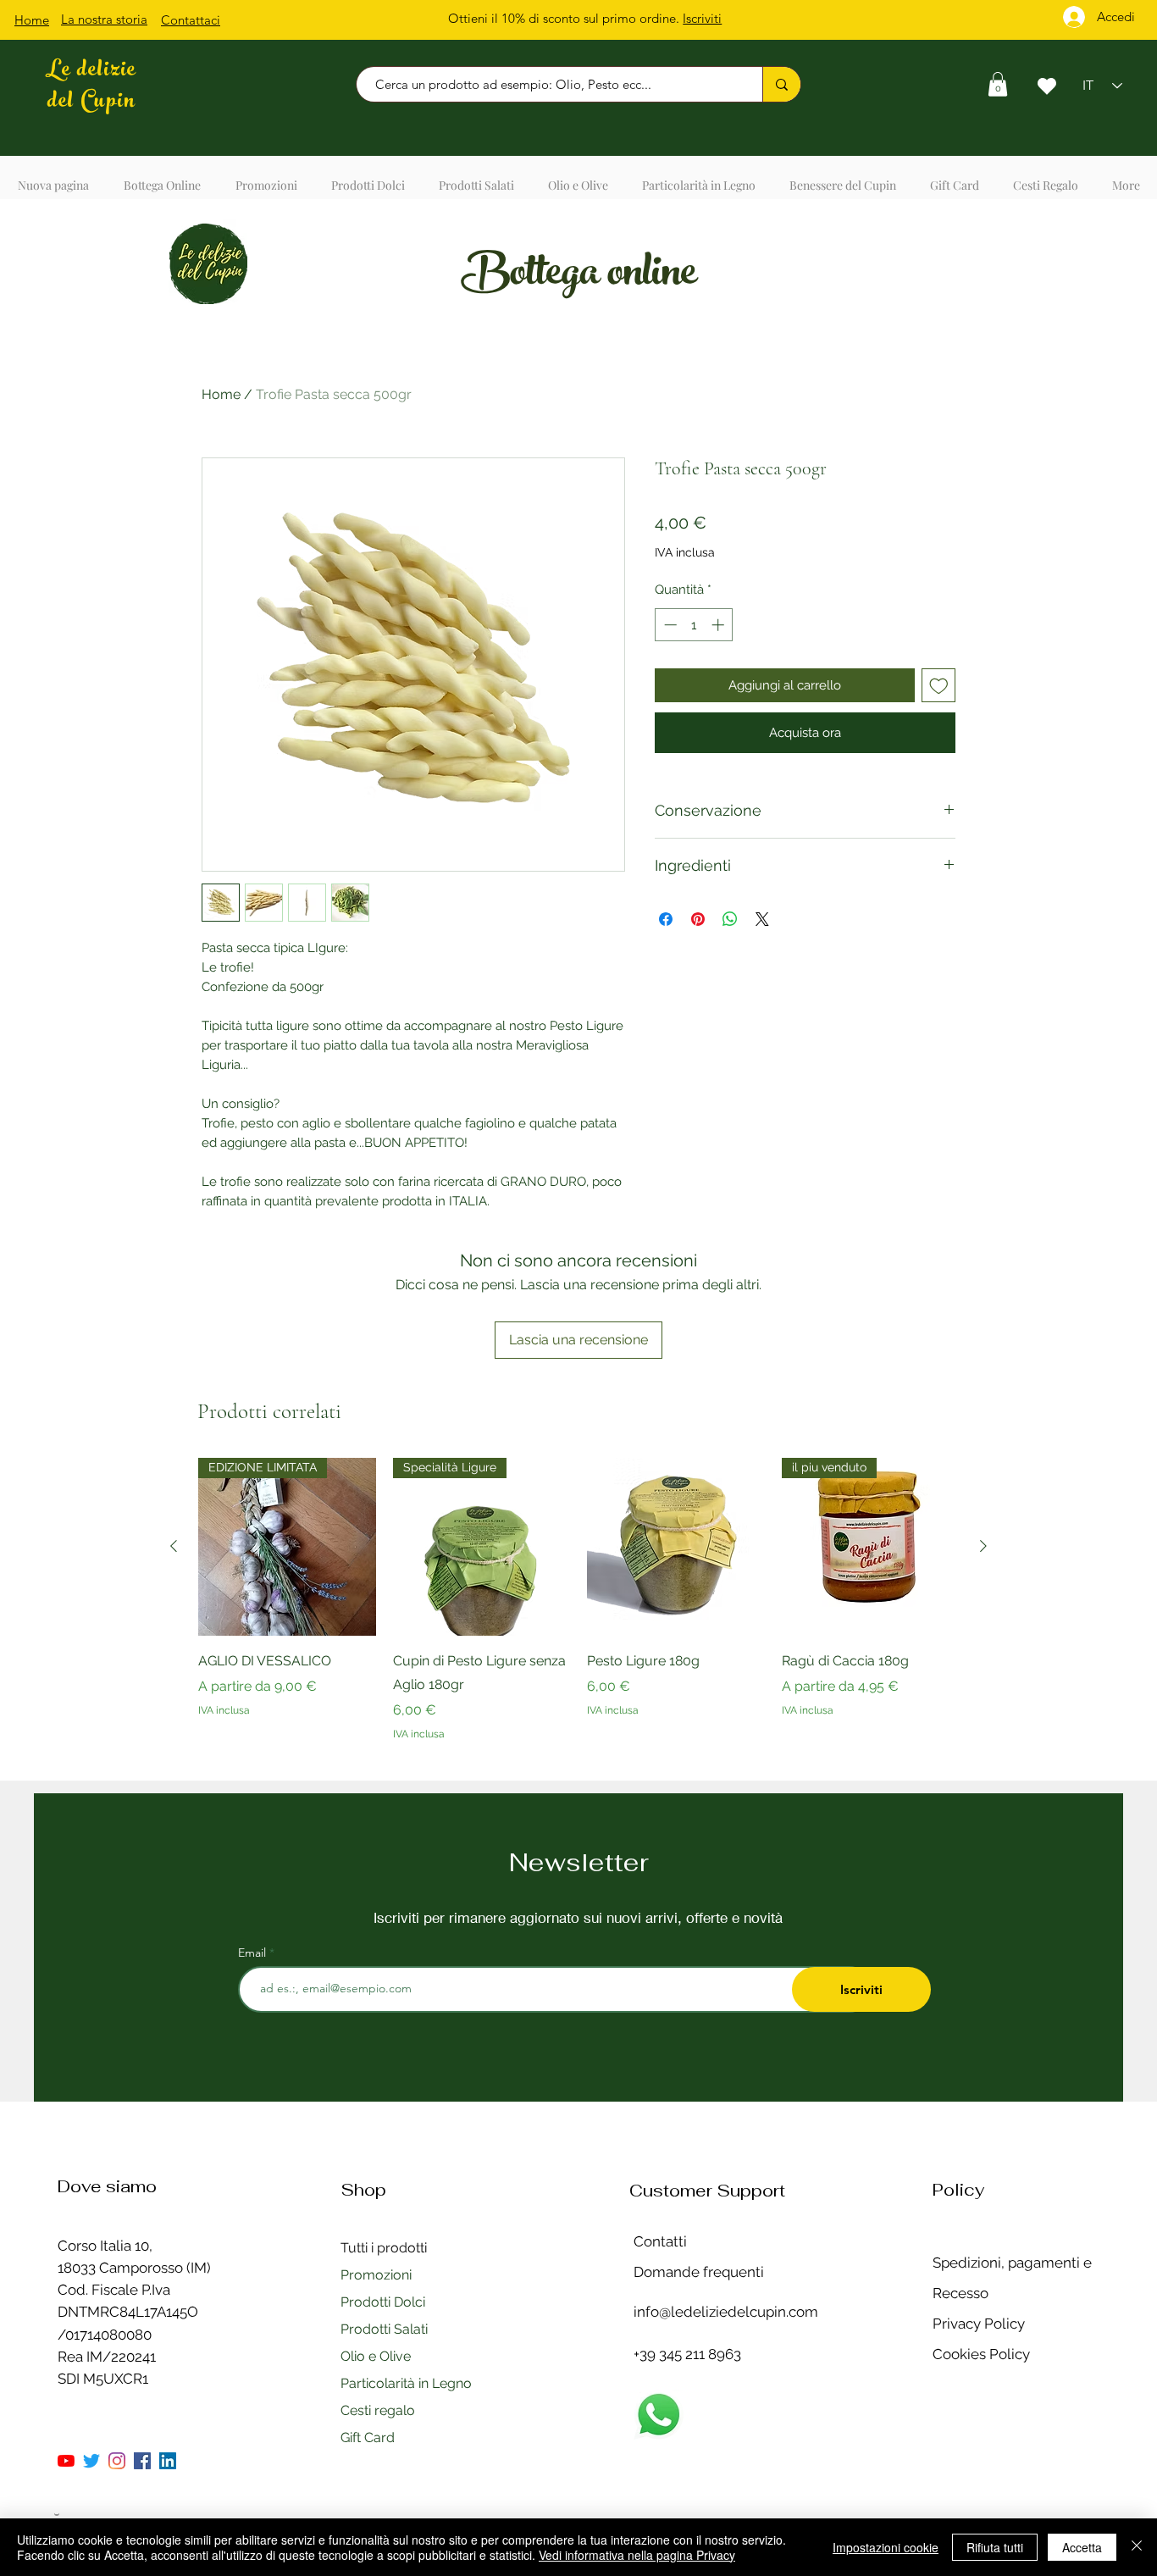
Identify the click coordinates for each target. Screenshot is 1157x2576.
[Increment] (720, 625)
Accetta (1082, 2547)
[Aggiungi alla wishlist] (939, 686)
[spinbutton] (694, 625)
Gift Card (368, 2438)
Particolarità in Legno (406, 2383)
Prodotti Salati (384, 2329)
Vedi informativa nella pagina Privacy (637, 2555)
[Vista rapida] (676, 1547)
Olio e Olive (376, 2356)
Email (254, 1953)
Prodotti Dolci (383, 2302)
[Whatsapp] (659, 2415)
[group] (578, 1611)
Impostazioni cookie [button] (886, 2547)
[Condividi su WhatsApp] (730, 919)
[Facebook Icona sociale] (142, 2461)
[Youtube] (66, 2461)
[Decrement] (669, 625)
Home (221, 394)
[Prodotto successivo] (983, 1546)
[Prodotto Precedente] (174, 1546)
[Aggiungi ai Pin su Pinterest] (698, 919)
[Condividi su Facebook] (666, 919)
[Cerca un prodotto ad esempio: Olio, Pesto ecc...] (781, 84)
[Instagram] (117, 2461)
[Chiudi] (1137, 2547)
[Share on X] (762, 919)
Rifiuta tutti (995, 2547)
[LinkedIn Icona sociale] (168, 2461)
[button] (998, 84)
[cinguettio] (91, 2461)
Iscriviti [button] (702, 18)
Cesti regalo (378, 2410)
